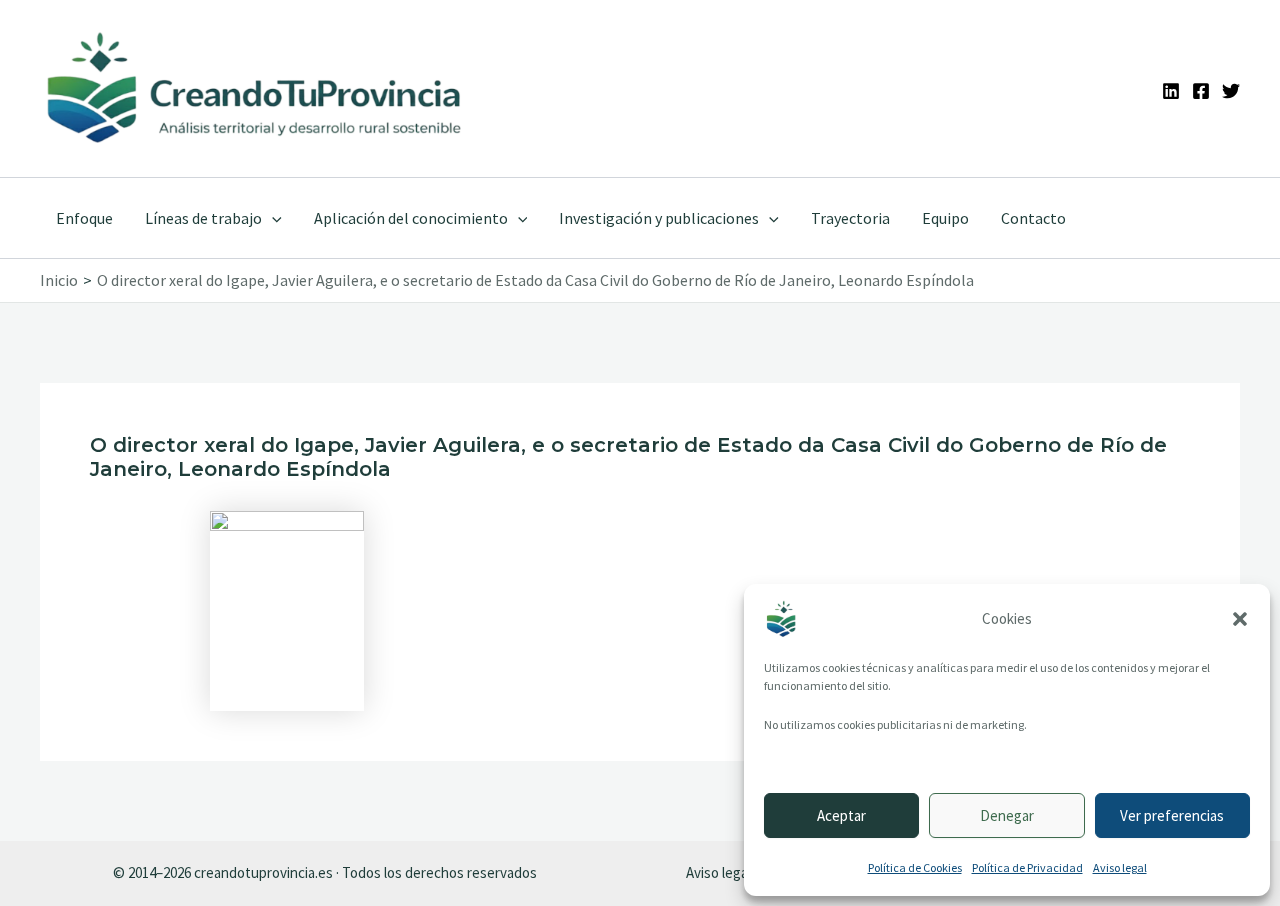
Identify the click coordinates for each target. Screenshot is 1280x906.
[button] (1240, 619)
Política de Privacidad (1027, 867)
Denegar (1007, 815)
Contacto (1033, 218)
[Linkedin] (1171, 91)
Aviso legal (1120, 867)
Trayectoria (850, 218)
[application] (272, 218)
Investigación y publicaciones (659, 218)
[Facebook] (1201, 91)
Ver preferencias (1172, 815)
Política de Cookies (915, 867)
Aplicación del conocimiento (411, 218)
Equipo (945, 218)
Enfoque (84, 218)
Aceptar (841, 815)
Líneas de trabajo (203, 218)
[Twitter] (1231, 91)
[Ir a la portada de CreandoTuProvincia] (255, 88)
